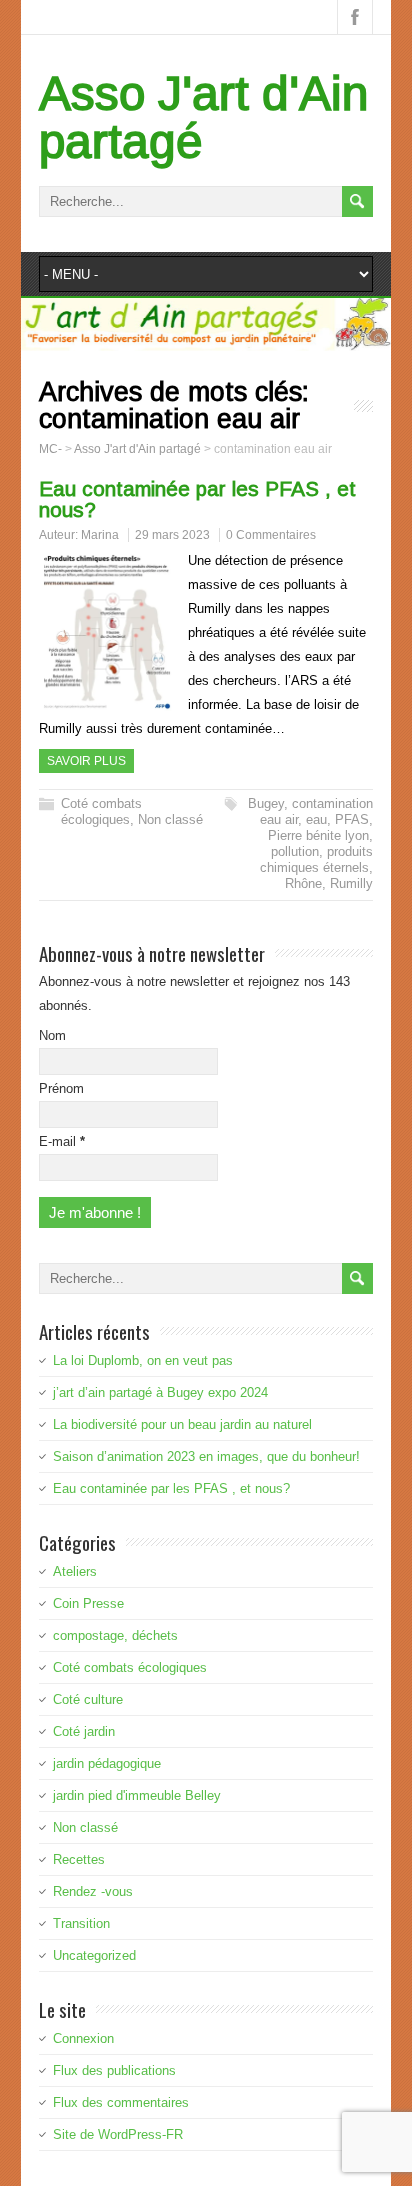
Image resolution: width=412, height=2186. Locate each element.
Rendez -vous (93, 1891)
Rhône (303, 883)
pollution (295, 851)
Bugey (266, 803)
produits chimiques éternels (316, 859)
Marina (100, 535)
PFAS (352, 819)
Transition (81, 1923)
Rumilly (351, 883)
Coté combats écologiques (101, 811)
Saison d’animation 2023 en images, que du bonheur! (206, 1456)
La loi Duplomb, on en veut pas (143, 1360)
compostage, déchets (115, 1635)
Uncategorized (94, 1955)
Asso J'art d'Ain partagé (204, 117)
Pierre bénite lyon (318, 835)
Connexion (83, 2038)
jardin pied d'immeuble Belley (137, 1795)
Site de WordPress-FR (118, 2134)
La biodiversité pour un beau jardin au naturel (182, 1424)
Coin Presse (88, 1603)
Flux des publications (114, 2070)
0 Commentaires (271, 535)
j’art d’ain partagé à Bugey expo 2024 (160, 1392)
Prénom (61, 1088)
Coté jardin (84, 1731)
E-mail (62, 1141)
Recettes (79, 1859)
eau (316, 819)
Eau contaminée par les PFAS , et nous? (197, 499)
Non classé (170, 819)
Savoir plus (86, 761)
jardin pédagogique (107, 1763)
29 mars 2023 (172, 535)
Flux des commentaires (121, 2102)
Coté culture (88, 1699)
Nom (52, 1035)
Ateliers (75, 1571)
